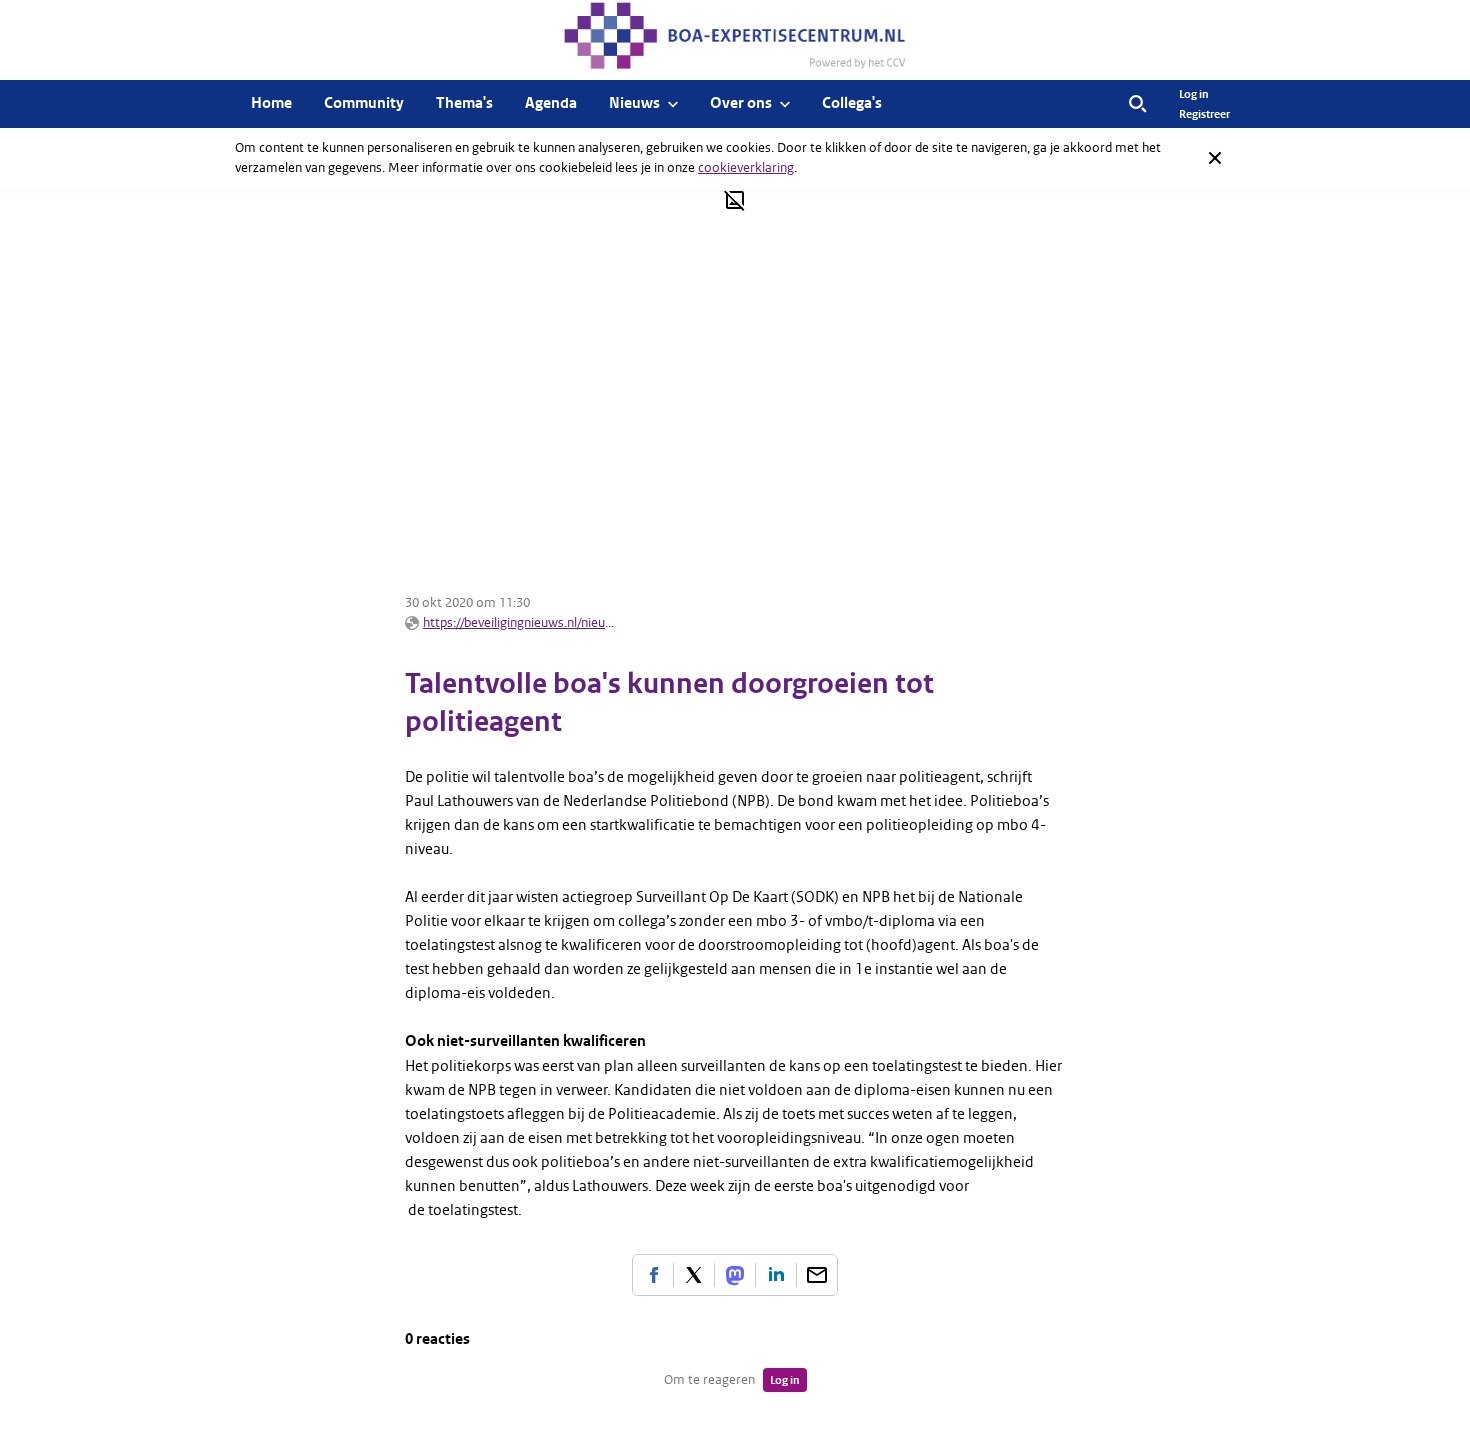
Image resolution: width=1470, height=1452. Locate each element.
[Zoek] (1138, 104)
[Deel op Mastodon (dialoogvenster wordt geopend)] (735, 1275)
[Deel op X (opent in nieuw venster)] (694, 1275)
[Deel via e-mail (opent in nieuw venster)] (817, 1275)
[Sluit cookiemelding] (1215, 158)
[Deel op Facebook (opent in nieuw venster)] (653, 1275)
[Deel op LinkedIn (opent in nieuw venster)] (776, 1275)
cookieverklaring (746, 167)
